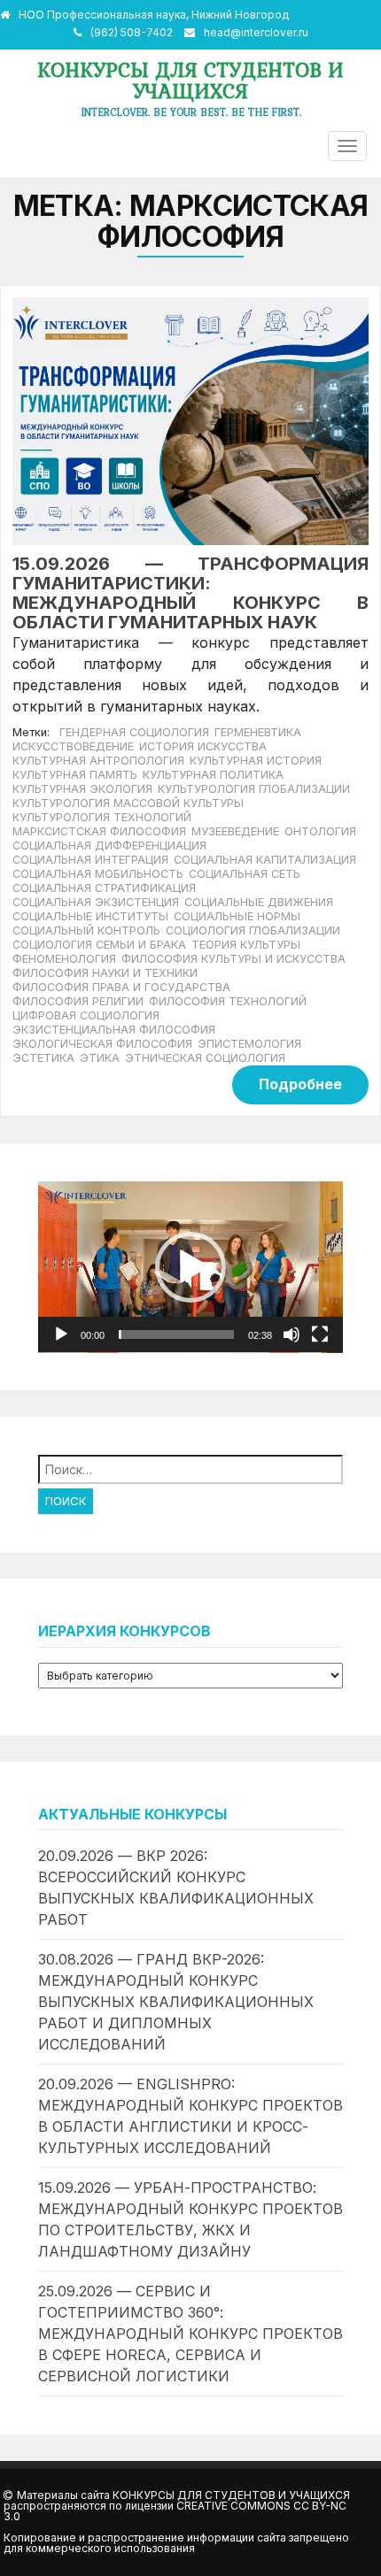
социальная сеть (245, 874)
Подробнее (300, 1084)
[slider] (176, 1334)
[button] (190, 1267)
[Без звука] (292, 1334)
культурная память (75, 775)
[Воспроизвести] (61, 1334)
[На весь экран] (320, 1334)
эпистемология (249, 1044)
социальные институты (90, 916)
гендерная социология (134, 732)
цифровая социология (86, 1015)
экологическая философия (102, 1044)
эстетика (43, 1058)
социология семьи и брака (99, 945)
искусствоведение (73, 746)
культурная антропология (98, 761)
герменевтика (258, 732)
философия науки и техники (105, 973)
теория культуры (246, 945)
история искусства (203, 746)
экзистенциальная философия (114, 1030)
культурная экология (82, 789)
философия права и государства (121, 987)
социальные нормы (237, 916)
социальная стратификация (104, 888)
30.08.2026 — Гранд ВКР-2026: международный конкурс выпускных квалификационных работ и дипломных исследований (176, 2002)
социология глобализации (253, 930)
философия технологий (228, 1001)
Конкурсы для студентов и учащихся (190, 80)
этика (100, 1058)
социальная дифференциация (109, 846)
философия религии (78, 1001)
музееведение (235, 831)
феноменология (64, 959)
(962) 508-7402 (132, 32)
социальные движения (259, 902)
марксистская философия (99, 831)
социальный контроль (86, 930)
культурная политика (213, 775)
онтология (320, 831)
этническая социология (205, 1058)
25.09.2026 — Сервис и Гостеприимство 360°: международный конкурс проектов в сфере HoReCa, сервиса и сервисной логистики (190, 2334)
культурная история (256, 761)
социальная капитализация (265, 860)
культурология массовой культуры (128, 803)
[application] (190, 1267)
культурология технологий (102, 817)
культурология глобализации (254, 789)
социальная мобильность (98, 874)
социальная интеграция (90, 860)
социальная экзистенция (96, 902)
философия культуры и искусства (233, 959)
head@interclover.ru (256, 32)
